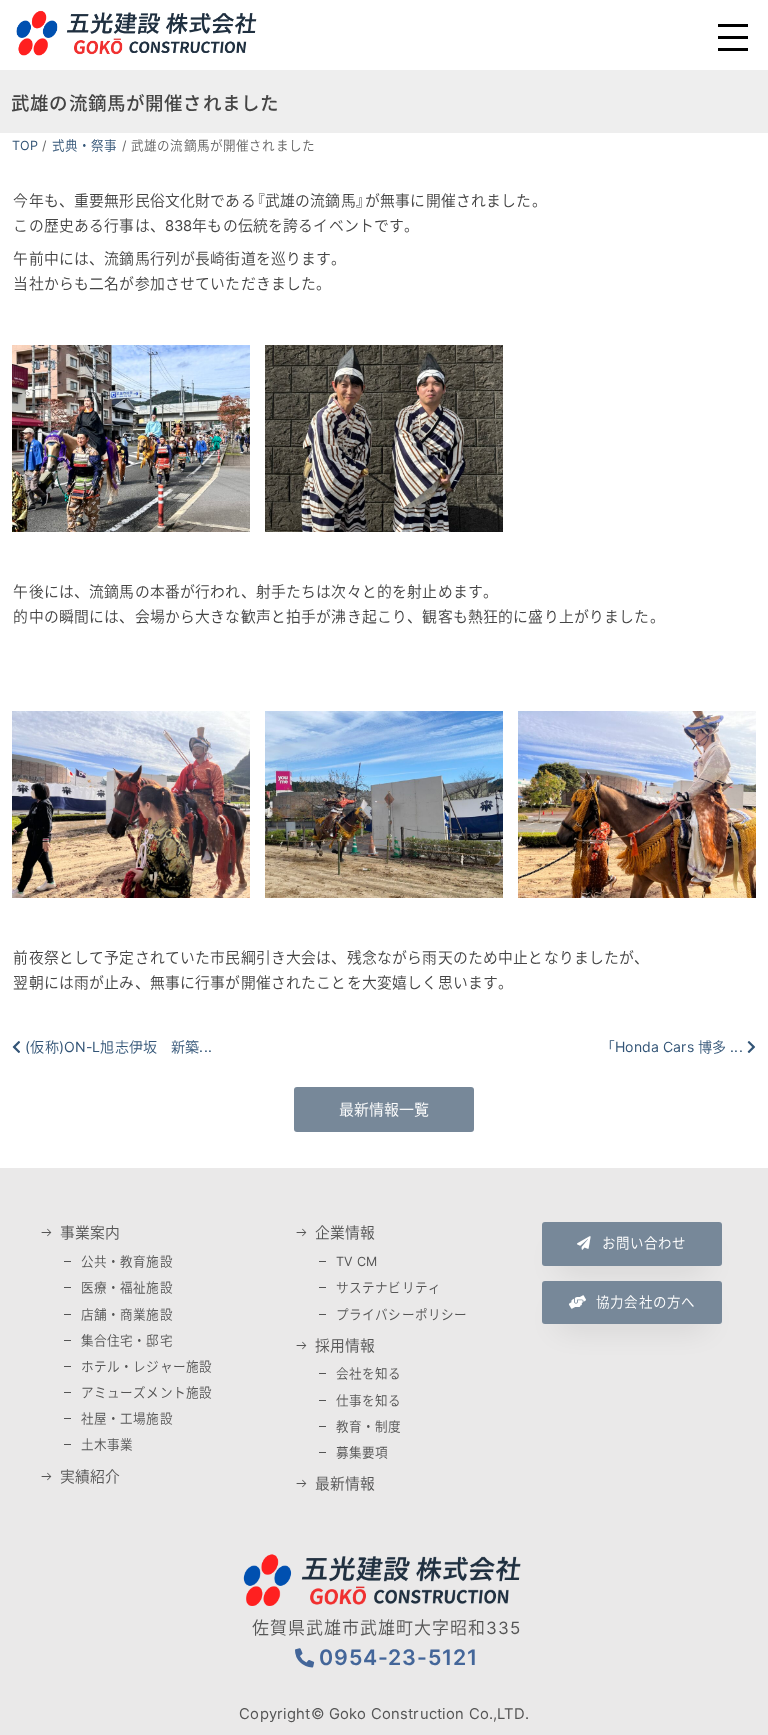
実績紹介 (90, 1477)
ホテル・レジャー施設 (147, 1366)
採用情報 (345, 1346)
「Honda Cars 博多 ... (675, 1046)
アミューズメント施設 (147, 1392)
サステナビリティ (388, 1287)
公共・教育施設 (127, 1261)
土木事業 (107, 1444)
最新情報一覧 (384, 1109)
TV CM (357, 1261)
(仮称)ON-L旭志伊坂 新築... (118, 1046)
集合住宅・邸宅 (127, 1340)
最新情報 (345, 1484)
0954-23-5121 (398, 1657)
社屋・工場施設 (127, 1418)
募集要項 (362, 1452)
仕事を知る (369, 1400)
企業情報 (345, 1233)
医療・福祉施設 (127, 1287)
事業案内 (90, 1233)
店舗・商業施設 (127, 1314)
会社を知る (369, 1373)
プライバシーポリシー (402, 1314)
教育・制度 (369, 1426)
